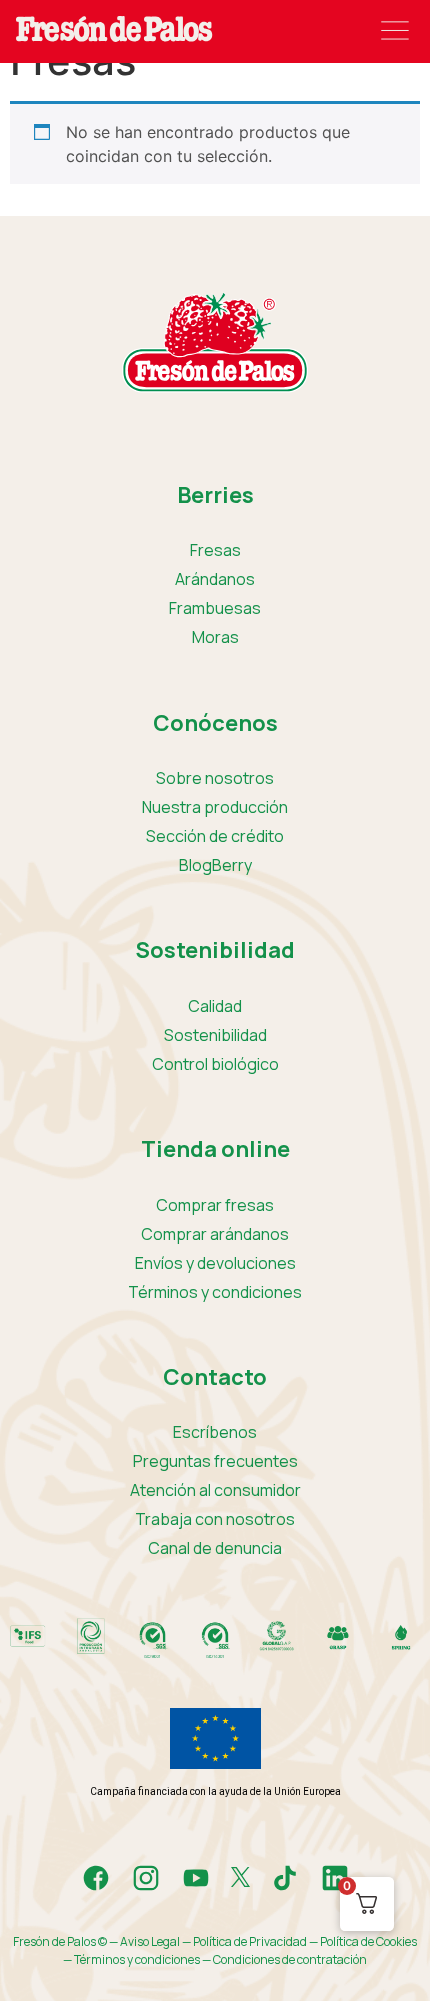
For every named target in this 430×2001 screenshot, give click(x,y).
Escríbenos (215, 1432)
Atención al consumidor (215, 1490)
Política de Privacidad (250, 1941)
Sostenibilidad (215, 1035)
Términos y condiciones (215, 1292)
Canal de (215, 1548)
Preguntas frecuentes (215, 1461)
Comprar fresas (215, 1205)
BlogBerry (215, 865)
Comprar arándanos (215, 1234)
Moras (215, 637)
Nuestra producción (215, 807)
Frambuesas (215, 608)
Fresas (215, 550)
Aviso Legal (150, 1941)
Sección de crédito (215, 836)
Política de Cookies (368, 1941)
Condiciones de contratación (290, 1959)
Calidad (215, 1006)
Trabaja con (215, 1519)
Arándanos (215, 579)
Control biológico (215, 1064)
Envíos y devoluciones (215, 1263)
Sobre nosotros (215, 778)
